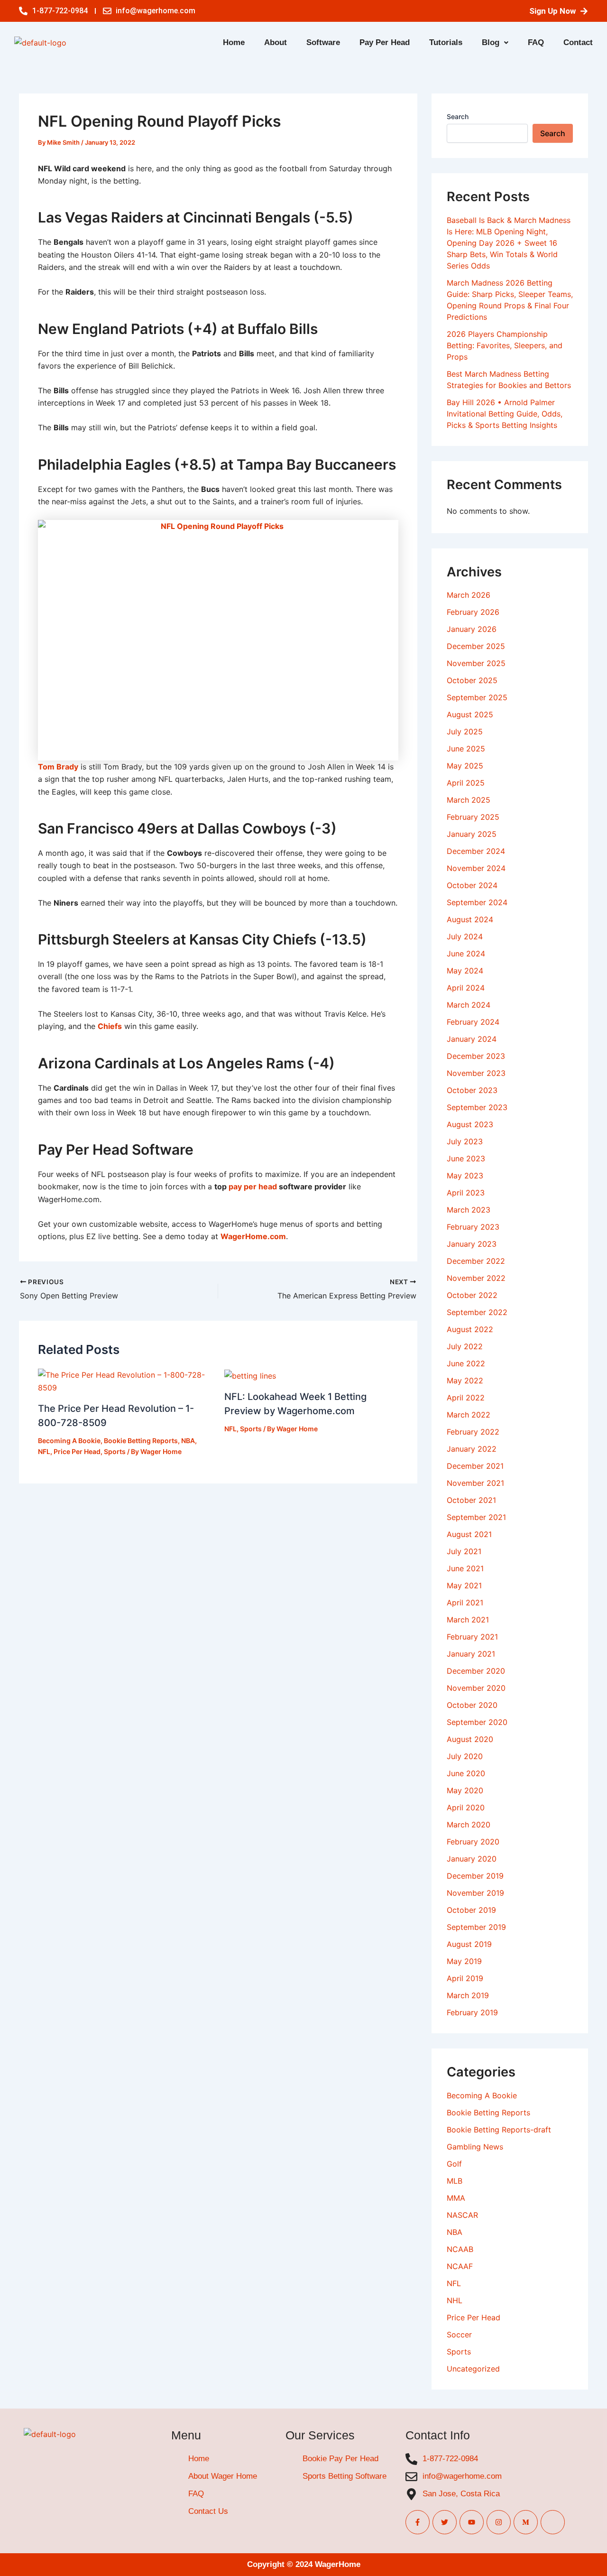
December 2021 (475, 1466)
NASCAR (462, 2215)
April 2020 (466, 1807)
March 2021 (468, 1620)
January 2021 (471, 1654)
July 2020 (465, 1756)
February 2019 (472, 2012)
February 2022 (473, 1432)
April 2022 (466, 1398)
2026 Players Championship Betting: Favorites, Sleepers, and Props (505, 345)
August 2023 (470, 1124)
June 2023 (466, 1158)
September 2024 (477, 902)
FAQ (536, 42)
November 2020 (476, 1688)
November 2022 (476, 1278)
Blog (491, 42)
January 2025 (472, 834)
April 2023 (466, 1193)
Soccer (459, 2335)
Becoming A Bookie (69, 1441)
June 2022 (466, 1363)
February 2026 (473, 612)
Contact (578, 42)
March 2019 (468, 1995)
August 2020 (470, 1739)
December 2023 (476, 1056)
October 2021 (471, 1500)
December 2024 (476, 851)
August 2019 (469, 1944)
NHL (455, 2300)
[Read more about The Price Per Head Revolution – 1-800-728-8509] (125, 1381)
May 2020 (465, 1790)
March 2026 (469, 595)
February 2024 (473, 1022)
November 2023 (476, 1073)
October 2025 (472, 680)
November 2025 (476, 663)
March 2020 (469, 1825)
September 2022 (477, 1312)
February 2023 (473, 1227)
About (276, 42)
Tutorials (446, 42)
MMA (456, 2198)
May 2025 (465, 766)
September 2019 (476, 1927)
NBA (188, 1441)
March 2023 (469, 1210)
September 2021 (476, 1517)
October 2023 (472, 1090)
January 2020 (472, 1859)
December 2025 (476, 646)
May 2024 (465, 971)
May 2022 (465, 1381)
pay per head (253, 1186)
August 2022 (470, 1329)
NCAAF (460, 2266)
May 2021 (464, 1585)
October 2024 (472, 885)
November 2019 (475, 1893)
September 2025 (477, 697)
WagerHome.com (253, 1236)
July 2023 (465, 1141)
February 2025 (473, 817)
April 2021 (465, 1603)
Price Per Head (77, 1451)
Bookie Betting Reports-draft (499, 2130)
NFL (44, 1451)
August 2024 (470, 919)
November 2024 (476, 868)
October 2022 (472, 1295)
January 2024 (472, 1039)
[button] (495, 42)
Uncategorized (473, 2369)
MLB (455, 2181)
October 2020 (472, 1705)
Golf (454, 2164)
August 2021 (469, 1534)
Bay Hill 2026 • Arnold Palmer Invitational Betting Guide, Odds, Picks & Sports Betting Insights (505, 414)
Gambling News (475, 2147)
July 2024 (465, 936)
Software (323, 42)
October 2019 (471, 1910)
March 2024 (469, 1005)
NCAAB (460, 2249)
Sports (115, 1451)
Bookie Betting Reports (141, 1441)
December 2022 (476, 1261)
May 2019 (464, 1961)
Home (234, 42)
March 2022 (469, 1415)
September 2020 (477, 1722)
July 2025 (465, 732)
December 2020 (476, 1671)
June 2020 (466, 1773)
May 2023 (465, 1176)
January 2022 (472, 1449)
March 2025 (469, 800)
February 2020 (473, 1842)
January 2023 (472, 1244)
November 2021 (475, 1483)
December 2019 (475, 1876)
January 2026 (472, 629)
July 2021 (464, 1551)
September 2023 (477, 1107)
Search (458, 116)
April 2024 (466, 988)
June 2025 (466, 749)
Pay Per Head (385, 42)
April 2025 (466, 783)
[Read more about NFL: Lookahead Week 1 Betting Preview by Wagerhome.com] (250, 1375)
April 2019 (465, 1978)
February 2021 (472, 1637)
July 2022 (465, 1346)
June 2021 (465, 1568)
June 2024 (466, 954)
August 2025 (470, 714)
